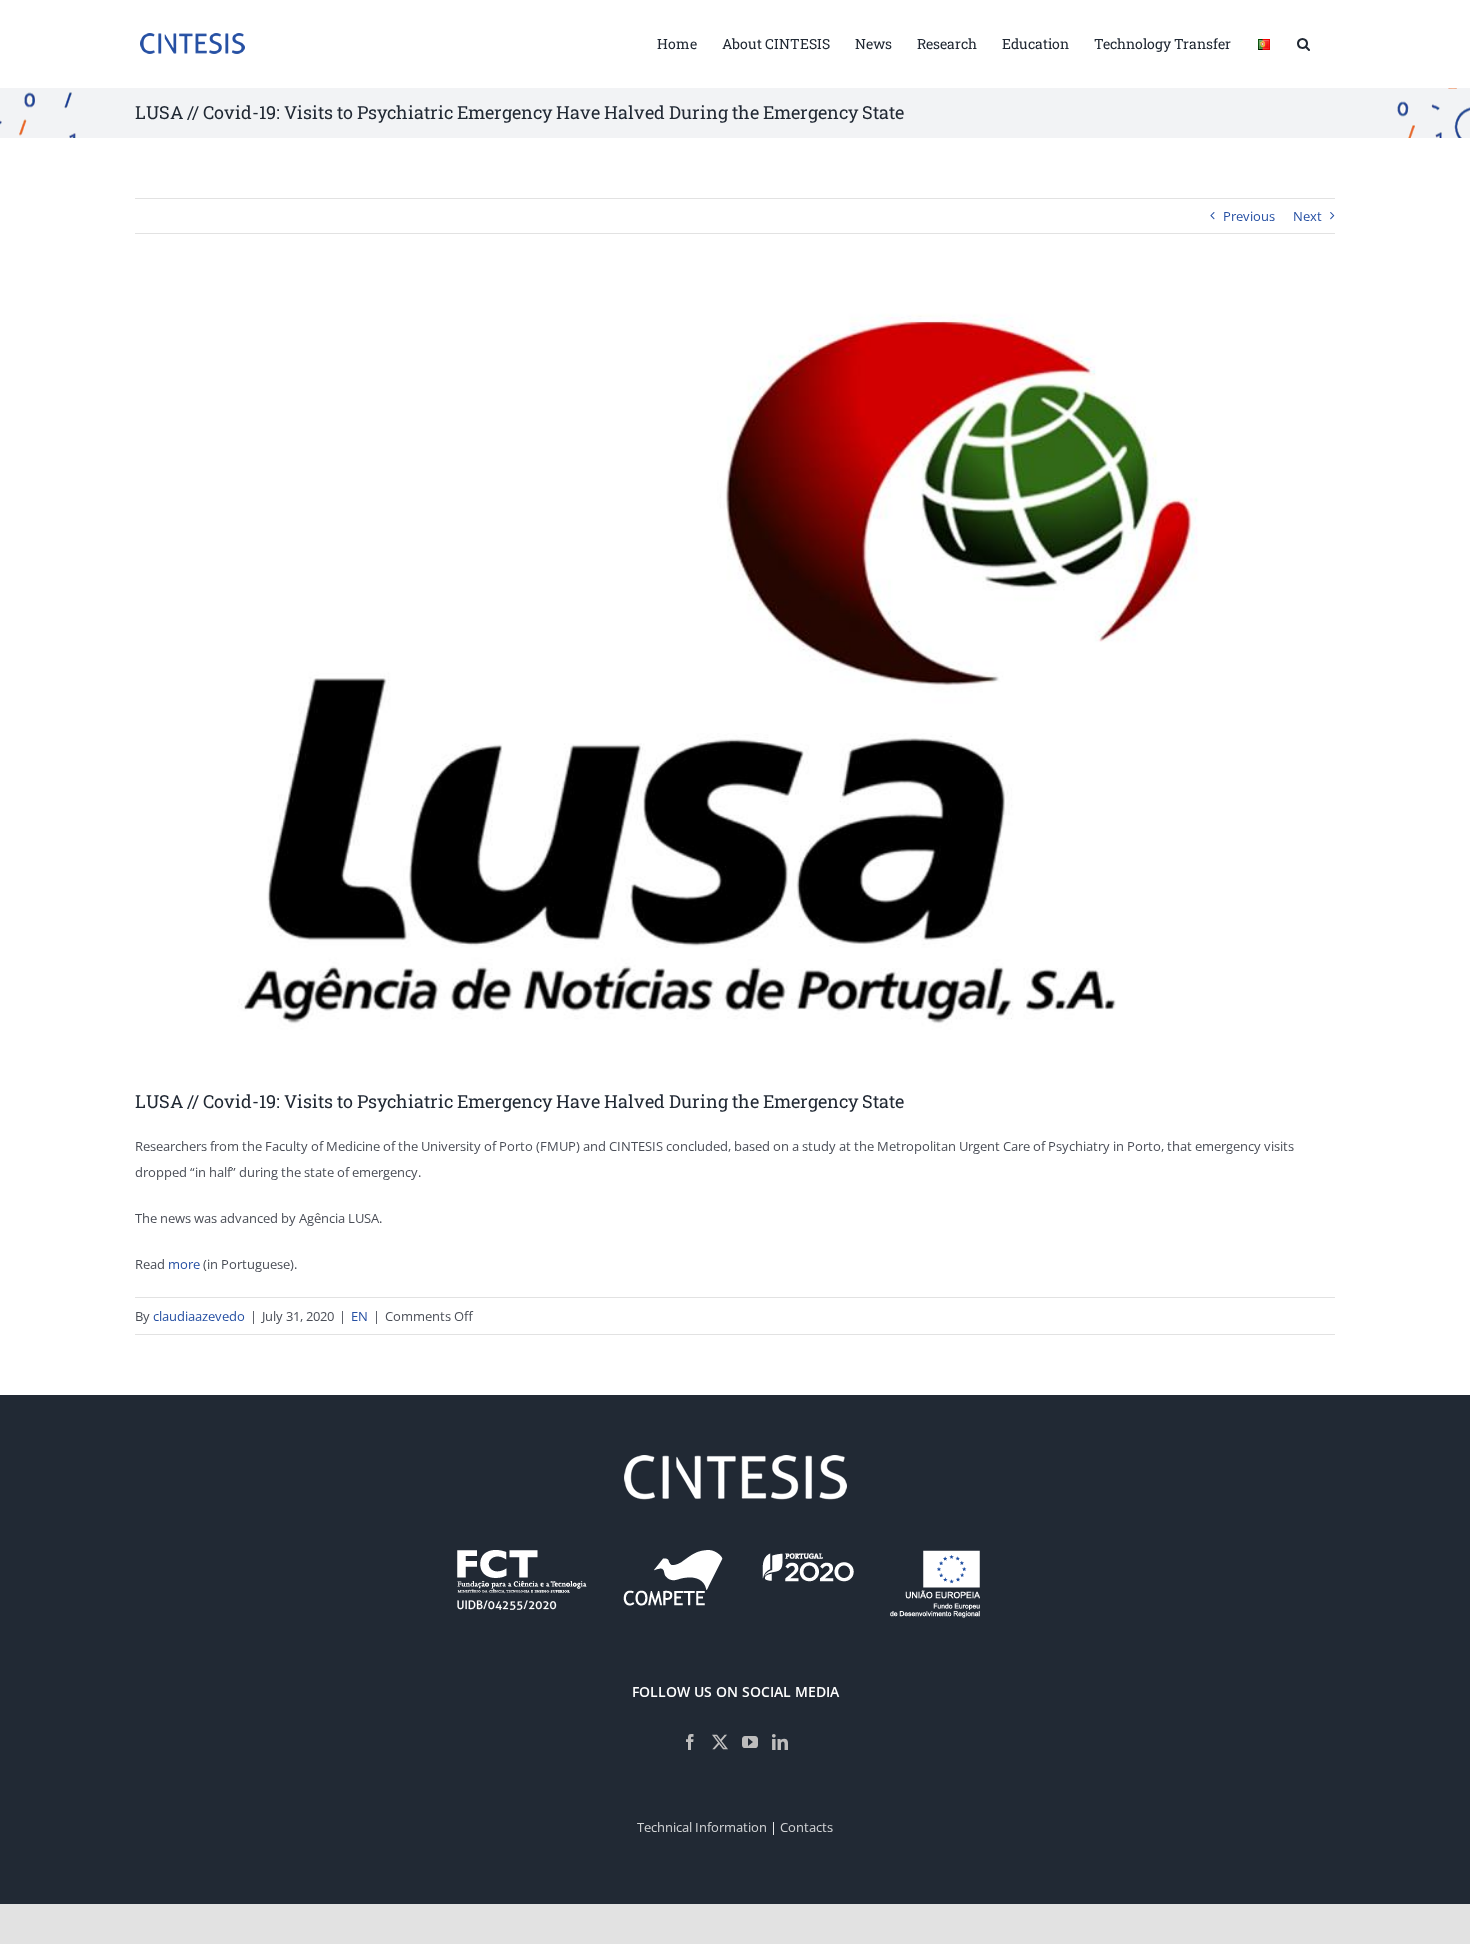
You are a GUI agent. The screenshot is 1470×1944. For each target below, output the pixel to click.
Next (1307, 216)
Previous (1249, 216)
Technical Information (702, 1827)
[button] (1303, 42)
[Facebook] (690, 1742)
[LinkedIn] (780, 1742)
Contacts (806, 1827)
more (184, 1264)
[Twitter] (720, 1742)
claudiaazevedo (199, 1316)
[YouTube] (750, 1742)
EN (359, 1316)
